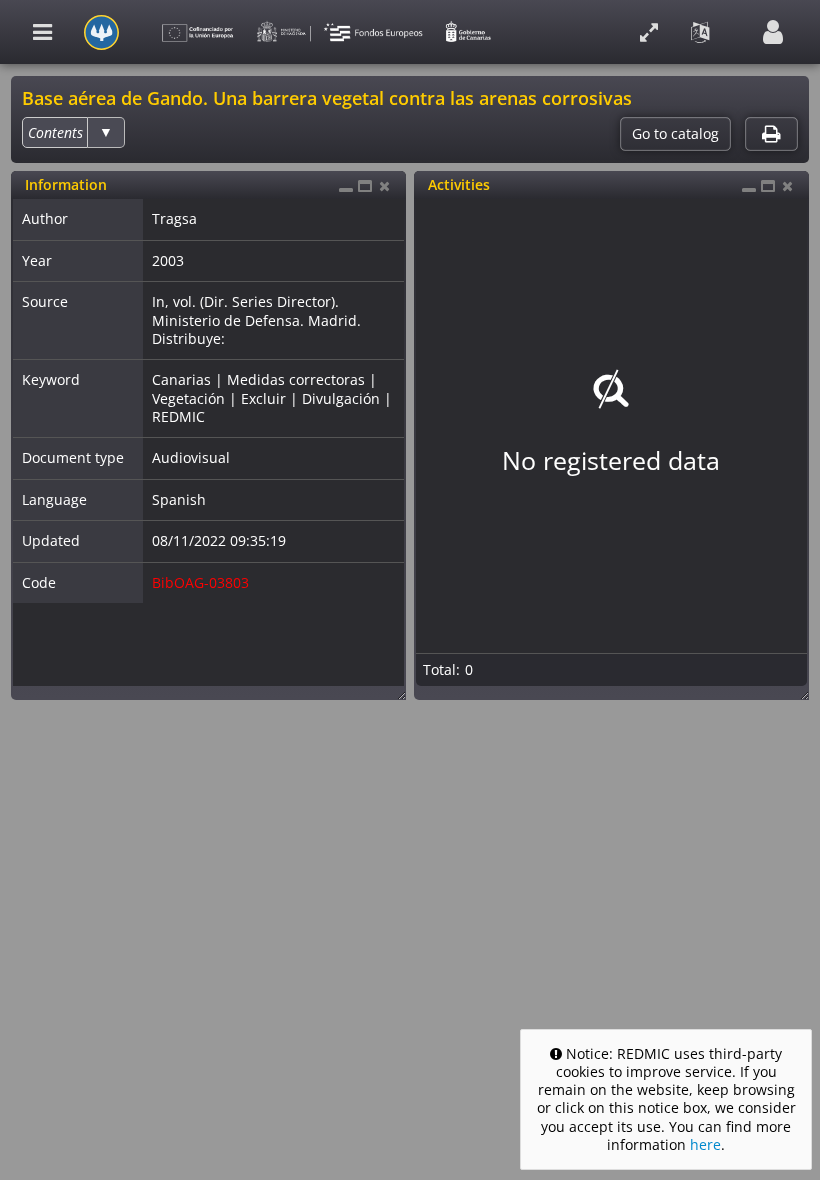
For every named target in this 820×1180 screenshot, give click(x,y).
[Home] (101, 32)
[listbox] (73, 132)
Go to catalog (675, 134)
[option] (55, 132)
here (705, 1144)
